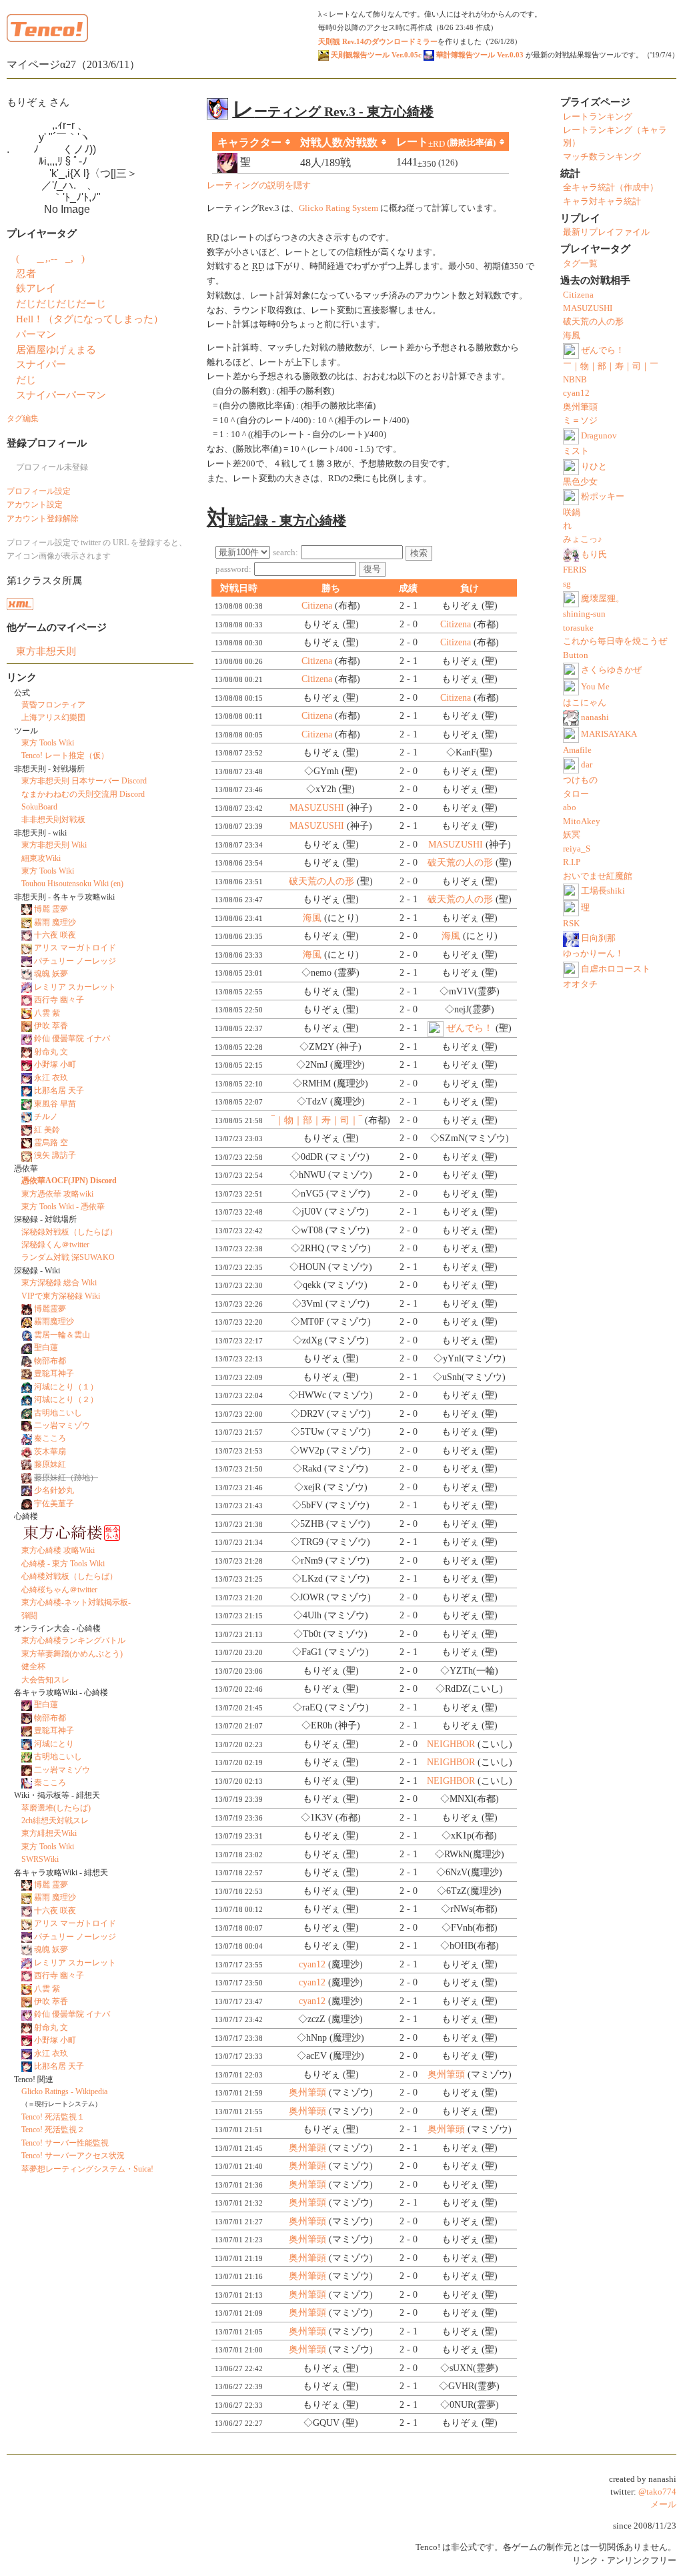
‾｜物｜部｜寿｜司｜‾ (317, 1120)
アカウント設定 (35, 505)
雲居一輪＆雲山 (62, 1335)
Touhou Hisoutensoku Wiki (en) (72, 884)
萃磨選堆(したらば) (56, 1808)
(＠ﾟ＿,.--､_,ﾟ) (50, 258)
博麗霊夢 (50, 1309)
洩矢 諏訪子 (55, 1155)
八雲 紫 (47, 1013)
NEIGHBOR (451, 1744)
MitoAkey (582, 822)
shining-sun (584, 614)
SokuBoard (39, 807)
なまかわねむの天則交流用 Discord (83, 794)
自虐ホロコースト (616, 969)
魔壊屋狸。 (603, 599)
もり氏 (594, 555)
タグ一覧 (580, 264)
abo (570, 808)
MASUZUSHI (317, 808)
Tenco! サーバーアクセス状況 (73, 2156)
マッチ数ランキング (602, 157)
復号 (372, 569)
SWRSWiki (40, 1859)
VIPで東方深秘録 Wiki (61, 1296)
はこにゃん (585, 703)
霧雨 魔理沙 (55, 922)
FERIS (575, 570)
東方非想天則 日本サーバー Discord (84, 781)
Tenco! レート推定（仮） (65, 755)
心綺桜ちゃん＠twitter (59, 1590)
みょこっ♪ (583, 539)
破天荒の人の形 (460, 863)
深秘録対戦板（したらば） (69, 1232)
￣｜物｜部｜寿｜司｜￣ (611, 366)
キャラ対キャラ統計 (602, 202)
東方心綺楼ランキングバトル (73, 1640)
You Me (595, 687)
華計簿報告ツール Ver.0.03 (479, 55)
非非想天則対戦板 (53, 820)
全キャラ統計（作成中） (611, 188)
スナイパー (41, 364)
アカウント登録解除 (43, 519)
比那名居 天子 (59, 1090)
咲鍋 (572, 513)
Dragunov (599, 436)
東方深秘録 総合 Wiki (59, 1283)
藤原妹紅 (50, 1464)
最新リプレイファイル (606, 232)
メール (663, 2505)
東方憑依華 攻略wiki (57, 1194)
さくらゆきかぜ (611, 670)
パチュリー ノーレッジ (75, 961)
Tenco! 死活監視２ (53, 2130)
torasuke (578, 628)
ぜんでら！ (470, 1028)
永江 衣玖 (51, 1078)
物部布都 (50, 1361)
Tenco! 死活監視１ (53, 2117)
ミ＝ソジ (580, 420)
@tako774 (657, 2492)
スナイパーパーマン (61, 395)
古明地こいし (58, 1413)
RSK (571, 924)
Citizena (317, 606)
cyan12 (312, 1964)
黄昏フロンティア (53, 705)
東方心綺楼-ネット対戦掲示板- (76, 1602)
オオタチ (580, 984)
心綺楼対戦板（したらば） (69, 1576)
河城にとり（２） (66, 1399)
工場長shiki (603, 891)
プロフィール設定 (39, 491)
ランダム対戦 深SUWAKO (68, 1257)
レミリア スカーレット (75, 987)
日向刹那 (598, 938)
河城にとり (54, 1744)
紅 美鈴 (47, 1130)
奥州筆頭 (446, 2074)
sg (567, 584)
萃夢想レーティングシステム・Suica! (87, 2169)
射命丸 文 (51, 1052)
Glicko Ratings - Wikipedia (64, 2091)
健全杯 (33, 1666)
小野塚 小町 (55, 1064)
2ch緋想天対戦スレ (55, 1821)
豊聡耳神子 (54, 1373)
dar (587, 765)
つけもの (580, 780)
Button (576, 655)
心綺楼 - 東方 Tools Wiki (63, 1564)
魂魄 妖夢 (51, 974)
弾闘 (29, 1616)
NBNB (575, 380)
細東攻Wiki (41, 858)
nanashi (595, 717)
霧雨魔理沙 (54, 1321)
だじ (26, 379)
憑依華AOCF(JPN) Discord (69, 1181)
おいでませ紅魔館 (598, 876)
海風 (312, 918)
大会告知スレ (45, 1680)
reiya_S (577, 849)
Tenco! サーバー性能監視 (65, 2143)
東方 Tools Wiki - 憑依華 (63, 1207)
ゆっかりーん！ (593, 954)
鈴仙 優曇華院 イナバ (72, 1038)
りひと (594, 466)
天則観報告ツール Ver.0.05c (375, 55)
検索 (419, 553)
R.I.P (572, 862)
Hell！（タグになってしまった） (90, 319)
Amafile (577, 750)
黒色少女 (580, 482)
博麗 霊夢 (51, 909)
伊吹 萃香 (51, 1026)
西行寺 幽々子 (59, 1000)
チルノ (46, 1116)
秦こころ (50, 1438)
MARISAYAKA (609, 734)
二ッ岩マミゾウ (62, 1425)
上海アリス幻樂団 (53, 717)
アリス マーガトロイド (75, 948)
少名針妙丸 (54, 1490)
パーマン (36, 334)
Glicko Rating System (338, 208)
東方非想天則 (46, 651)
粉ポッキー (603, 497)
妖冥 (572, 835)
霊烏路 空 (51, 1143)
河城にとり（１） (66, 1387)
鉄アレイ (36, 288)
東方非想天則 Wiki (54, 845)
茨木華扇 (50, 1452)
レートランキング (598, 117)
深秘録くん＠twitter (55, 1245)
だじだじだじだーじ (61, 303)
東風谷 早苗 (55, 1104)
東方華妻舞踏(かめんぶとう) (72, 1654)
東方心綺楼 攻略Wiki (58, 1550)
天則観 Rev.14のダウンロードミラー (378, 41)
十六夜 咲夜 (55, 935)
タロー (576, 794)
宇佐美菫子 (54, 1504)
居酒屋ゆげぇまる (56, 349)
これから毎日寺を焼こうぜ (615, 641)
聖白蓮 (46, 1347)
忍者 (26, 273)
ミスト (576, 451)
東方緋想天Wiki (49, 1833)
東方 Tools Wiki (48, 743)
